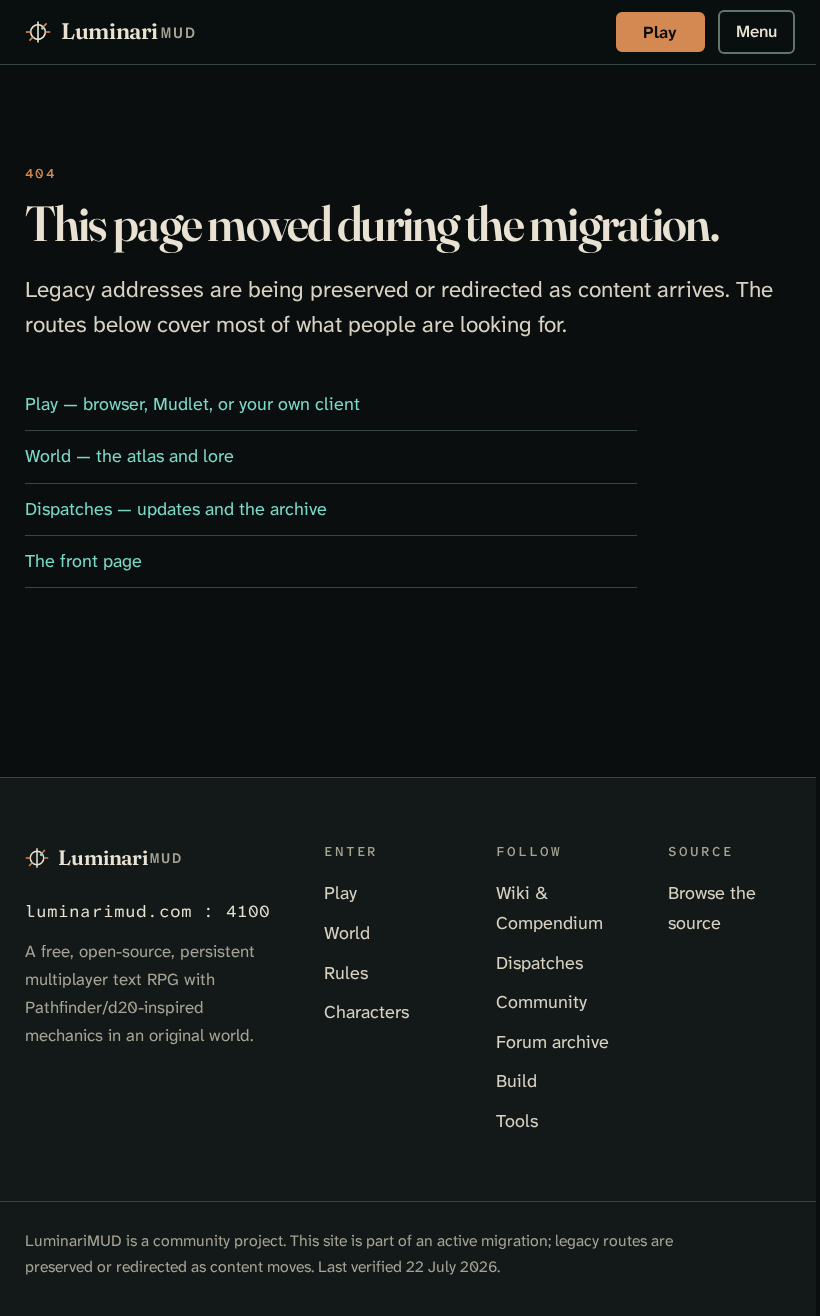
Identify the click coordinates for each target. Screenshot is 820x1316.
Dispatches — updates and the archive (176, 509)
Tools (517, 1121)
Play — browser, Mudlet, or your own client (192, 404)
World (347, 933)
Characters (366, 1012)
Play (660, 32)
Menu (756, 31)
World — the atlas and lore (129, 456)
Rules (346, 973)
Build (516, 1081)
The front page (83, 561)
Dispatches (539, 963)
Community (541, 1002)
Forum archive (552, 1042)
